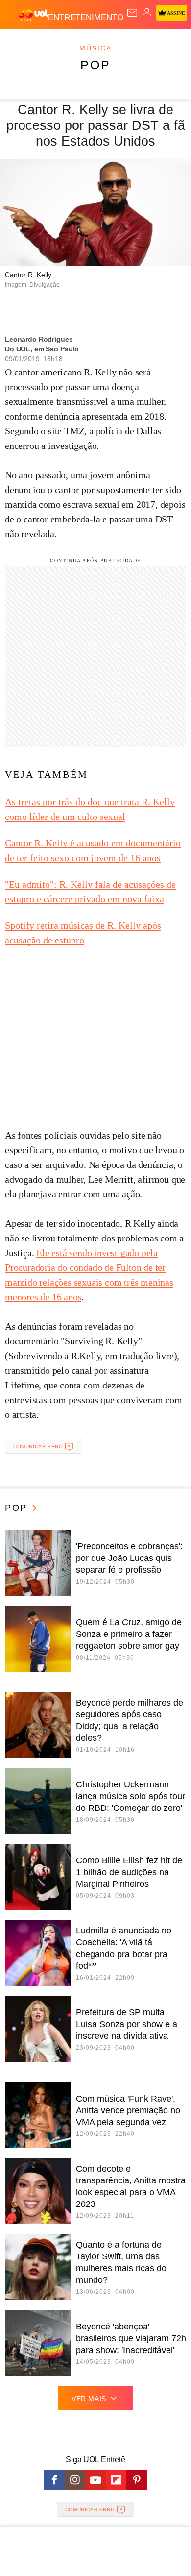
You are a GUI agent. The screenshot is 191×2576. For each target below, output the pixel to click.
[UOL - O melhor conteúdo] (33, 15)
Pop (95, 65)
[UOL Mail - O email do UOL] (132, 13)
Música (95, 48)
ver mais (89, 2399)
